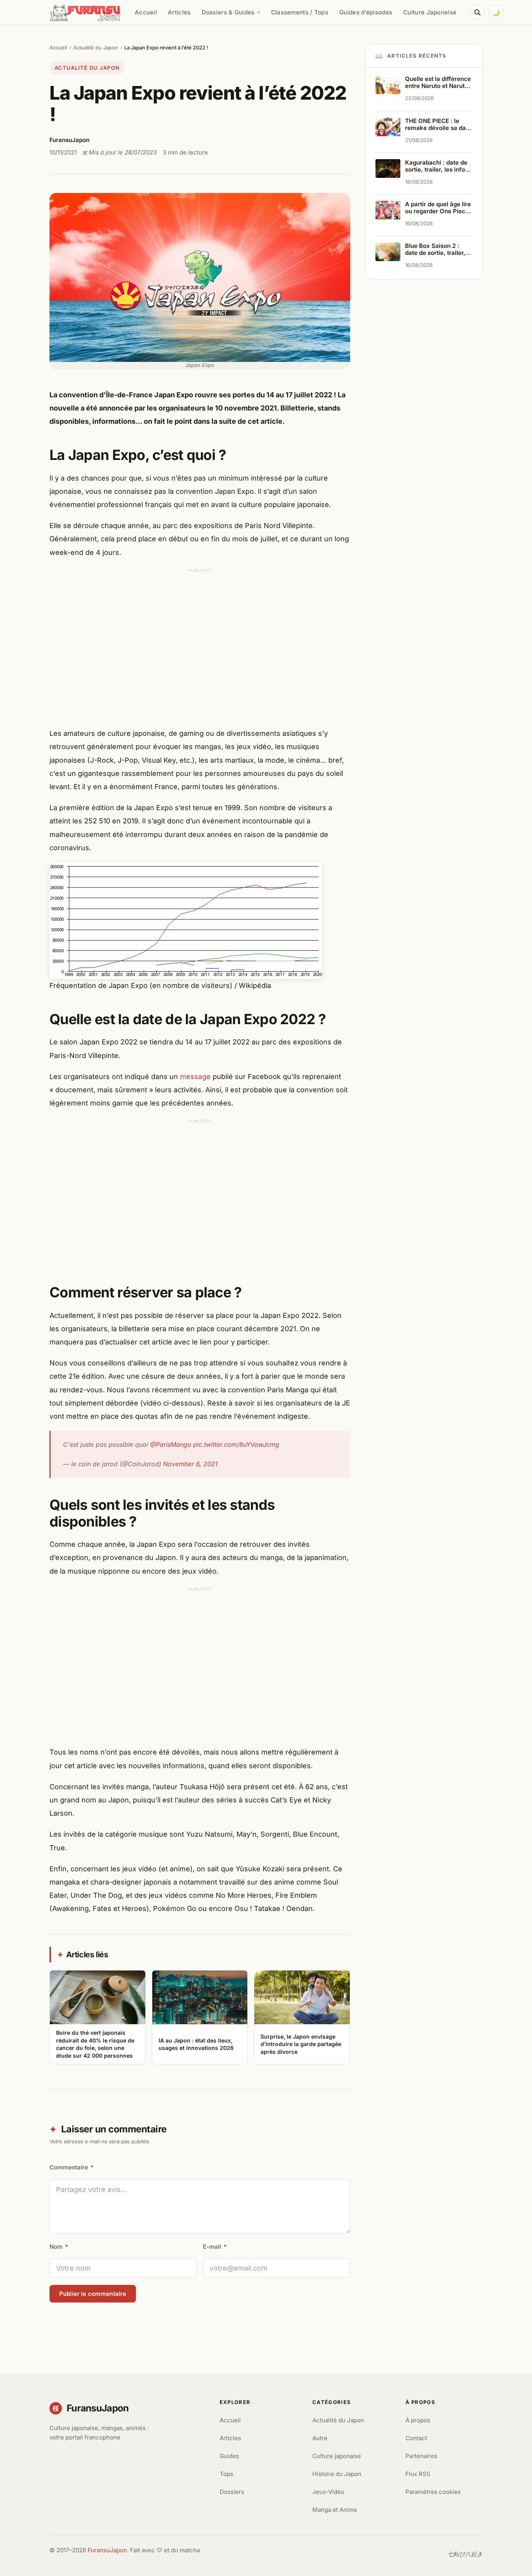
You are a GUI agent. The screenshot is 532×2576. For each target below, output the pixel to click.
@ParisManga (171, 1444)
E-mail (215, 2247)
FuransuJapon (107, 2550)
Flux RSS (418, 2474)
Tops (226, 2474)
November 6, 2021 (190, 1464)
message (195, 1077)
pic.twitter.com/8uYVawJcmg (236, 1444)
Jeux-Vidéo (328, 2492)
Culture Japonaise (430, 12)
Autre (320, 2438)
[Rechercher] (477, 12)
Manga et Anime (335, 2510)
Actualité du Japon (96, 47)
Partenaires (421, 2456)
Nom (59, 2247)
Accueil (146, 12)
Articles (179, 12)
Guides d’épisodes (366, 12)
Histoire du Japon (337, 2474)
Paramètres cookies (433, 2492)
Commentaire (71, 2167)
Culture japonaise (337, 2456)
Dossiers (232, 2492)
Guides (229, 2456)
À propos (418, 2420)
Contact (416, 2438)
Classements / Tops (300, 12)
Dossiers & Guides (228, 12)
